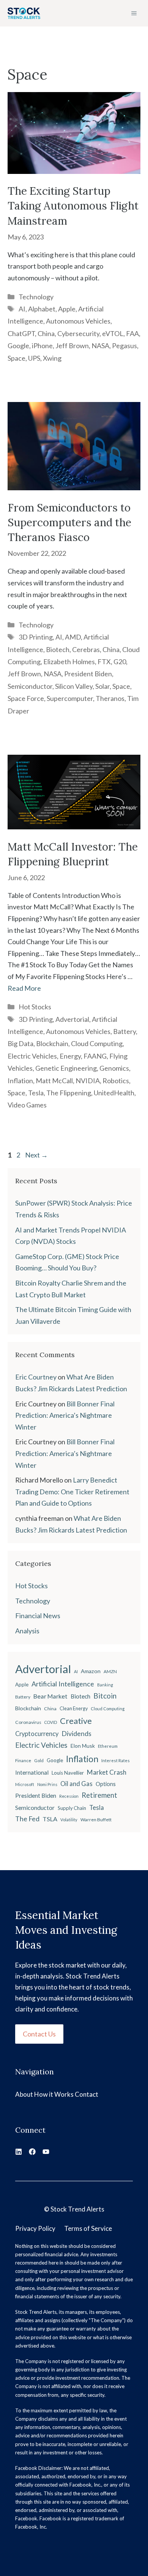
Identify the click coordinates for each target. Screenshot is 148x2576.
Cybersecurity (78, 333)
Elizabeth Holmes (69, 662)
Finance (23, 1760)
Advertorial (72, 1019)
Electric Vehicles (32, 1056)
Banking (105, 1685)
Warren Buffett (96, 1820)
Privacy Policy (35, 2228)
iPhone (42, 346)
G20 (120, 662)
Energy (70, 1056)
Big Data (20, 1043)
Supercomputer (70, 698)
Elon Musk (83, 1746)
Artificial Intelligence (63, 1684)
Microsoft (25, 1784)
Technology (36, 297)
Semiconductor (30, 686)
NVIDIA (88, 1081)
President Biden (88, 674)
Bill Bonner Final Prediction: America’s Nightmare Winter (65, 1415)
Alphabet (42, 309)
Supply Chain (72, 1808)
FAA (132, 333)
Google (18, 346)
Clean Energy (74, 1709)
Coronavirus (28, 1722)
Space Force (26, 698)
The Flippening (69, 1093)
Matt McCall (54, 1081)
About (24, 2094)
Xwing (52, 358)
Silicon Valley (74, 686)
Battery (124, 1031)
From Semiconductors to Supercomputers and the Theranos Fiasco (69, 522)
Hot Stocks (35, 1007)
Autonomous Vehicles (78, 321)
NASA (100, 346)
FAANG (95, 1056)
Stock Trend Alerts (77, 2209)
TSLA (50, 1819)
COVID (51, 1722)
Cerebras (86, 649)
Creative (76, 1721)
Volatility (69, 1820)
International (32, 1772)
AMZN (110, 1671)
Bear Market (50, 1696)
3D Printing (36, 637)
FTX (104, 662)
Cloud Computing (97, 1043)
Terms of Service (88, 2228)
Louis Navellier (68, 1773)
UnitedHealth (114, 1093)
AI (22, 309)
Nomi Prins (47, 1784)
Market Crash (107, 1772)
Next (36, 1155)
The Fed (27, 1819)
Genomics (114, 1068)
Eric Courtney (36, 1377)
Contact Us (39, 2034)
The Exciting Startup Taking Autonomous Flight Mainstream (73, 206)
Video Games (27, 1105)
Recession (69, 1796)
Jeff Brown (72, 346)
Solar (102, 686)
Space (17, 358)
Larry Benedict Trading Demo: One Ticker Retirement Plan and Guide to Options (72, 1491)
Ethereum (108, 1746)
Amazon (91, 1671)
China (46, 333)
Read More (24, 988)
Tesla (36, 1093)
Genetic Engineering (66, 1068)
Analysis (27, 1631)
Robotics (116, 1081)
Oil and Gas (76, 1784)
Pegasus (124, 346)
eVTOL (113, 333)
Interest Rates (116, 1760)
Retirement (99, 1795)
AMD (73, 637)
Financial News (38, 1616)
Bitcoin (105, 1696)
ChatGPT (21, 333)
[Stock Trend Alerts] (24, 13)
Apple (67, 309)
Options (106, 1784)
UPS (34, 358)
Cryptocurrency (37, 1734)
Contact (87, 2094)
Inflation (20, 1081)
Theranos (110, 698)
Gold (39, 1760)
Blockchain (52, 1043)
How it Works (54, 2094)
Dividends (76, 1734)
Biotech (58, 649)
